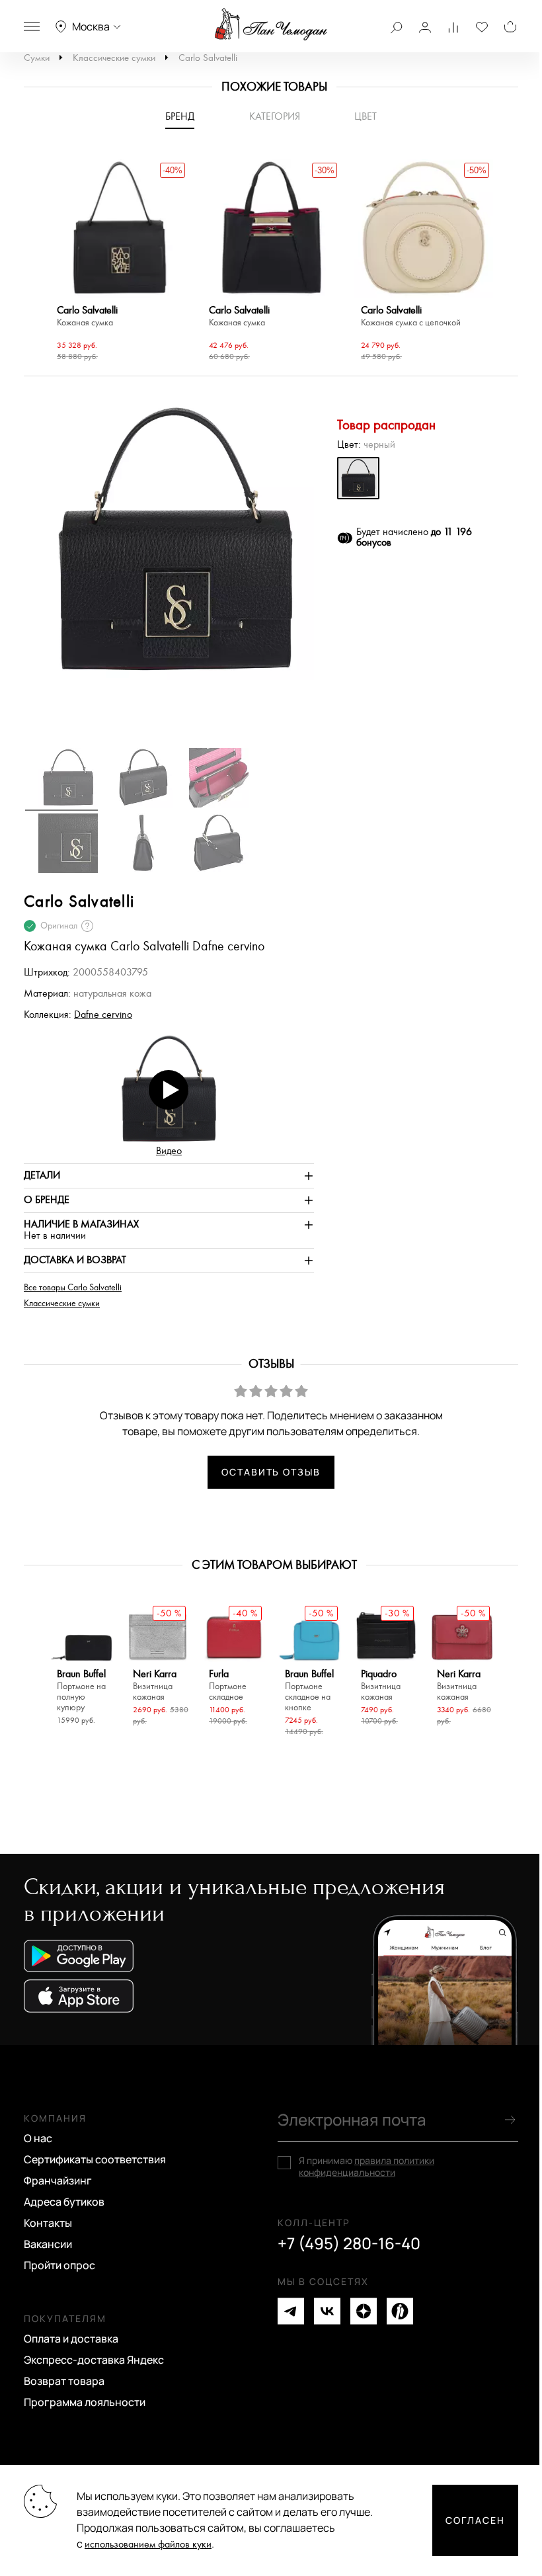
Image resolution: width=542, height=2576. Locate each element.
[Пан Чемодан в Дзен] (364, 2311)
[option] (120, 262)
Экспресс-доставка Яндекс (94, 2360)
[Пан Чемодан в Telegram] (291, 2311)
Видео (169, 1151)
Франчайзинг (58, 2181)
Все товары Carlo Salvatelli (73, 1288)
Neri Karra (155, 1685)
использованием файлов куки (148, 2545)
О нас (38, 2138)
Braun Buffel (81, 1691)
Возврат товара (64, 2381)
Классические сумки (114, 58)
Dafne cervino (103, 1015)
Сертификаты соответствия (95, 2159)
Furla (228, 1685)
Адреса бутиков (64, 2202)
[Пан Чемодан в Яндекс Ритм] (400, 2311)
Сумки (37, 58)
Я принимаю (367, 2167)
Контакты (48, 2223)
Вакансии (48, 2244)
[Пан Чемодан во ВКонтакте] (327, 2311)
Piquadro (381, 1685)
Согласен (475, 2520)
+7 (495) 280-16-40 (349, 2243)
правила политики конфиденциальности (367, 2166)
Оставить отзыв (271, 1472)
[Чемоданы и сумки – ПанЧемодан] (271, 24)
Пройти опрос (59, 2265)
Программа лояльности (85, 2402)
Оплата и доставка (71, 2339)
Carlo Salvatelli (208, 58)
